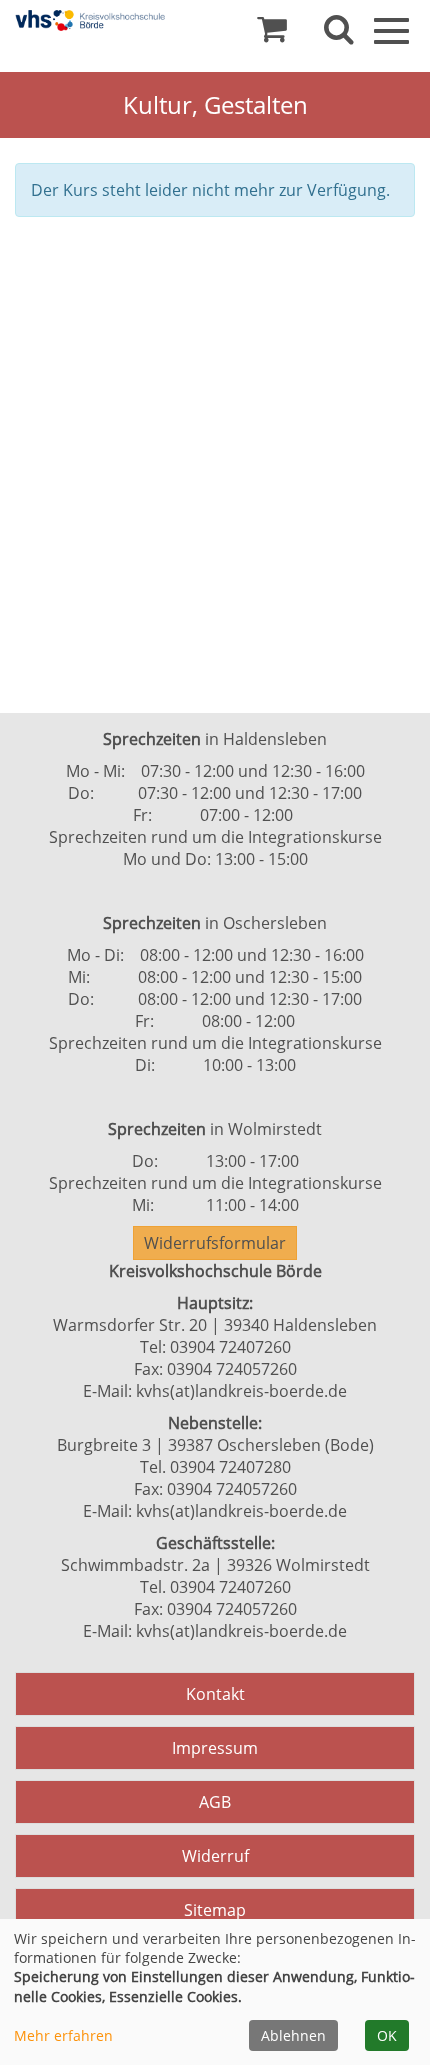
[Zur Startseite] (90, 20)
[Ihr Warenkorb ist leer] (272, 34)
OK (387, 2035)
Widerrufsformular (215, 1243)
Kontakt (215, 1694)
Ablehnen (293, 2035)
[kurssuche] (339, 34)
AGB (215, 1802)
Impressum (215, 1748)
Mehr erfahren (63, 2035)
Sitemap (215, 1910)
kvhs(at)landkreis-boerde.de (241, 1391)
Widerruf (215, 1856)
